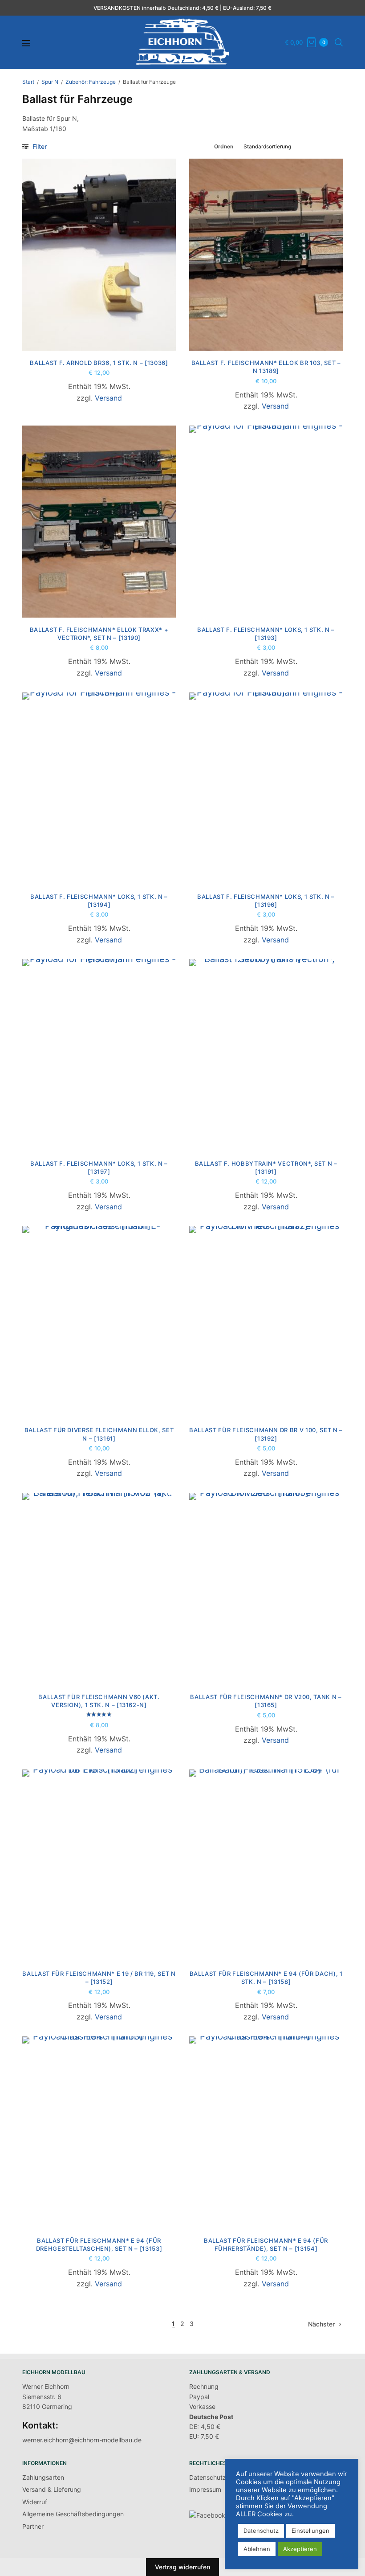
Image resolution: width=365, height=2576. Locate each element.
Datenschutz (208, 2477)
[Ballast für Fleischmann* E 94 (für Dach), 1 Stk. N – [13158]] (266, 1865)
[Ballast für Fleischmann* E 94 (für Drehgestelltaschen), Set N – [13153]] (99, 2132)
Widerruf (35, 2502)
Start (28, 82)
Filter (39, 146)
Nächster (321, 2324)
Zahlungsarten (43, 2477)
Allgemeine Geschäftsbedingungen (73, 2514)
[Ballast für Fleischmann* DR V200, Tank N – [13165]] (266, 1589)
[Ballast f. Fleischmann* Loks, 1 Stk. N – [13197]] (99, 1055)
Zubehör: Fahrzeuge (91, 82)
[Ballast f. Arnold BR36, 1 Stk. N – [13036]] (99, 255)
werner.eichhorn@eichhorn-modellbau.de (82, 2440)
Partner (33, 2526)
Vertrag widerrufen (182, 2567)
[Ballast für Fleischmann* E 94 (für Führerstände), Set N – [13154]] (266, 2132)
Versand (108, 398)
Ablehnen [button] (257, 2549)
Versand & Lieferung (52, 2489)
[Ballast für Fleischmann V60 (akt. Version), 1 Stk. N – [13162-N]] (99, 1589)
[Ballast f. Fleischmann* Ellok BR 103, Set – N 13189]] (266, 255)
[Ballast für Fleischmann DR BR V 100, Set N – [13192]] (266, 1322)
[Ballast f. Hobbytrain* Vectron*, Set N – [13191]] (266, 1055)
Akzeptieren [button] (300, 2549)
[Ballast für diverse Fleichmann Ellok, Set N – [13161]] (99, 1322)
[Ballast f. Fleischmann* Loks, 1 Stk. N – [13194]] (99, 788)
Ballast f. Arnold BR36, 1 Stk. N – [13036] (99, 363)
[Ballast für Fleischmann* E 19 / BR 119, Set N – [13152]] (99, 1865)
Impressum (205, 2489)
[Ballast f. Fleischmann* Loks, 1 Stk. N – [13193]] (266, 522)
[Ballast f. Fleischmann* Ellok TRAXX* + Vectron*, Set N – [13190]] (99, 522)
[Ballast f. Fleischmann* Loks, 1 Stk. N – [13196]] (266, 788)
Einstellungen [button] (310, 2531)
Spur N (50, 82)
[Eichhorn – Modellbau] (182, 42)
